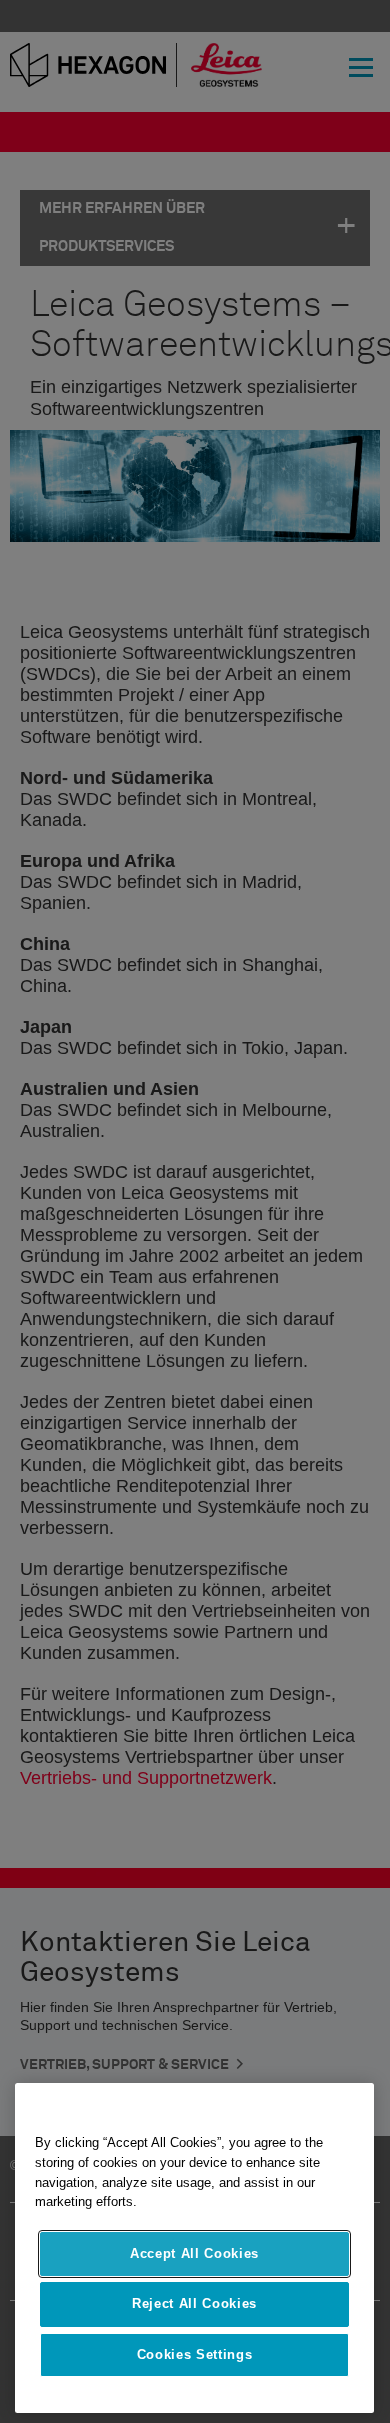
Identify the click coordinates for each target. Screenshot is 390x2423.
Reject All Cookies (194, 2303)
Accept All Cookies (194, 2253)
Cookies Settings (195, 2354)
